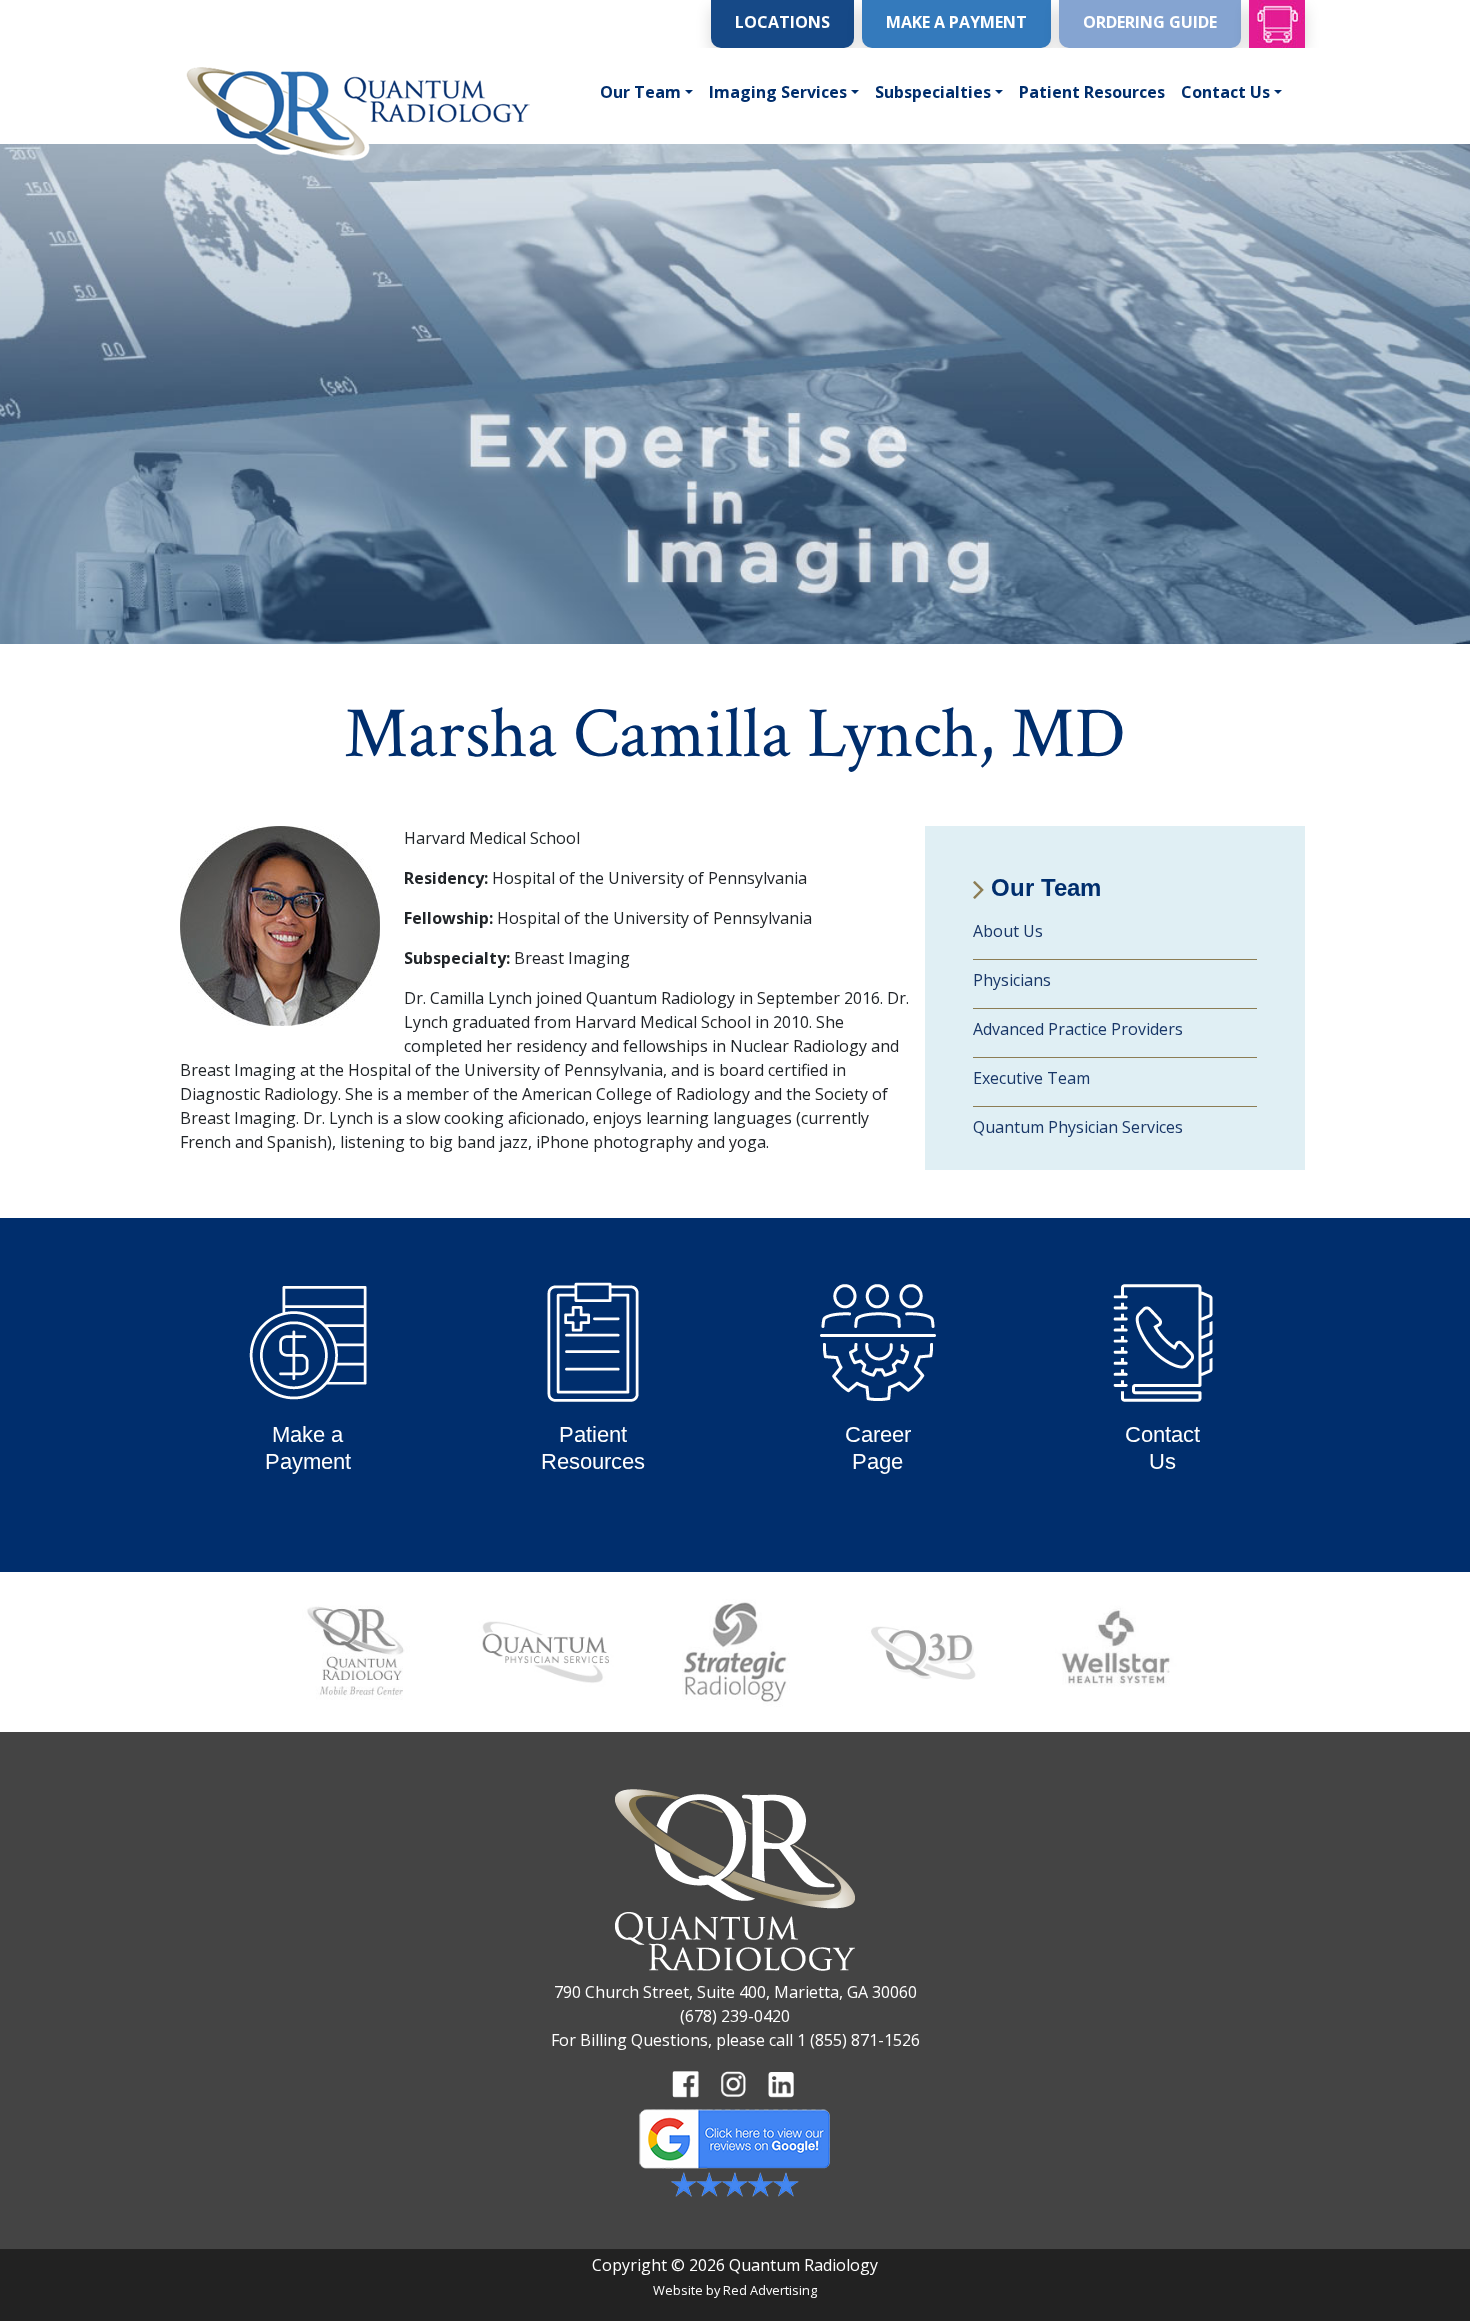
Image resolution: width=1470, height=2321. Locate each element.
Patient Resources (1092, 92)
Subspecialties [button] (933, 92)
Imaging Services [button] (778, 92)
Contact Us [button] (1225, 92)
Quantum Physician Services (1078, 1127)
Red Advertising (770, 2290)
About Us (1008, 931)
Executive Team (1031, 1078)
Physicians (1012, 980)
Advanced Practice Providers (1078, 1029)
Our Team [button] (640, 92)
